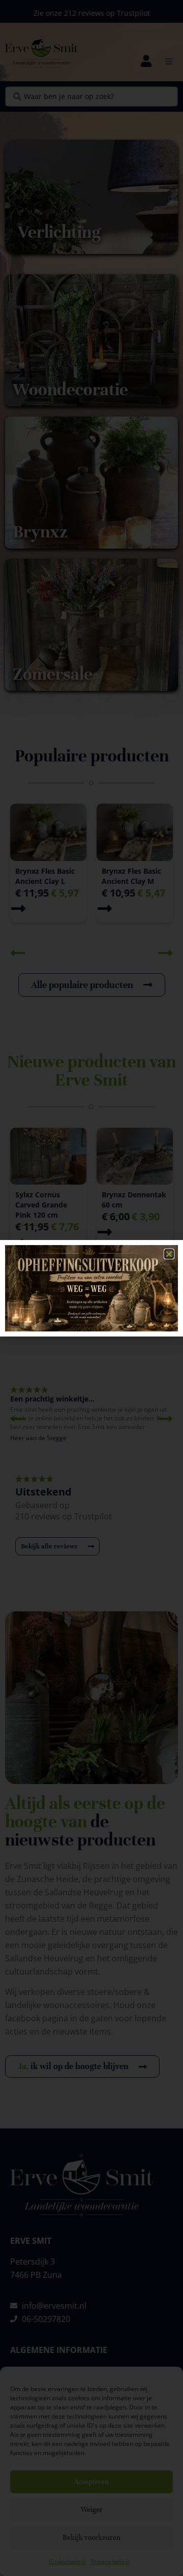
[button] (169, 1254)
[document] (91, 1288)
